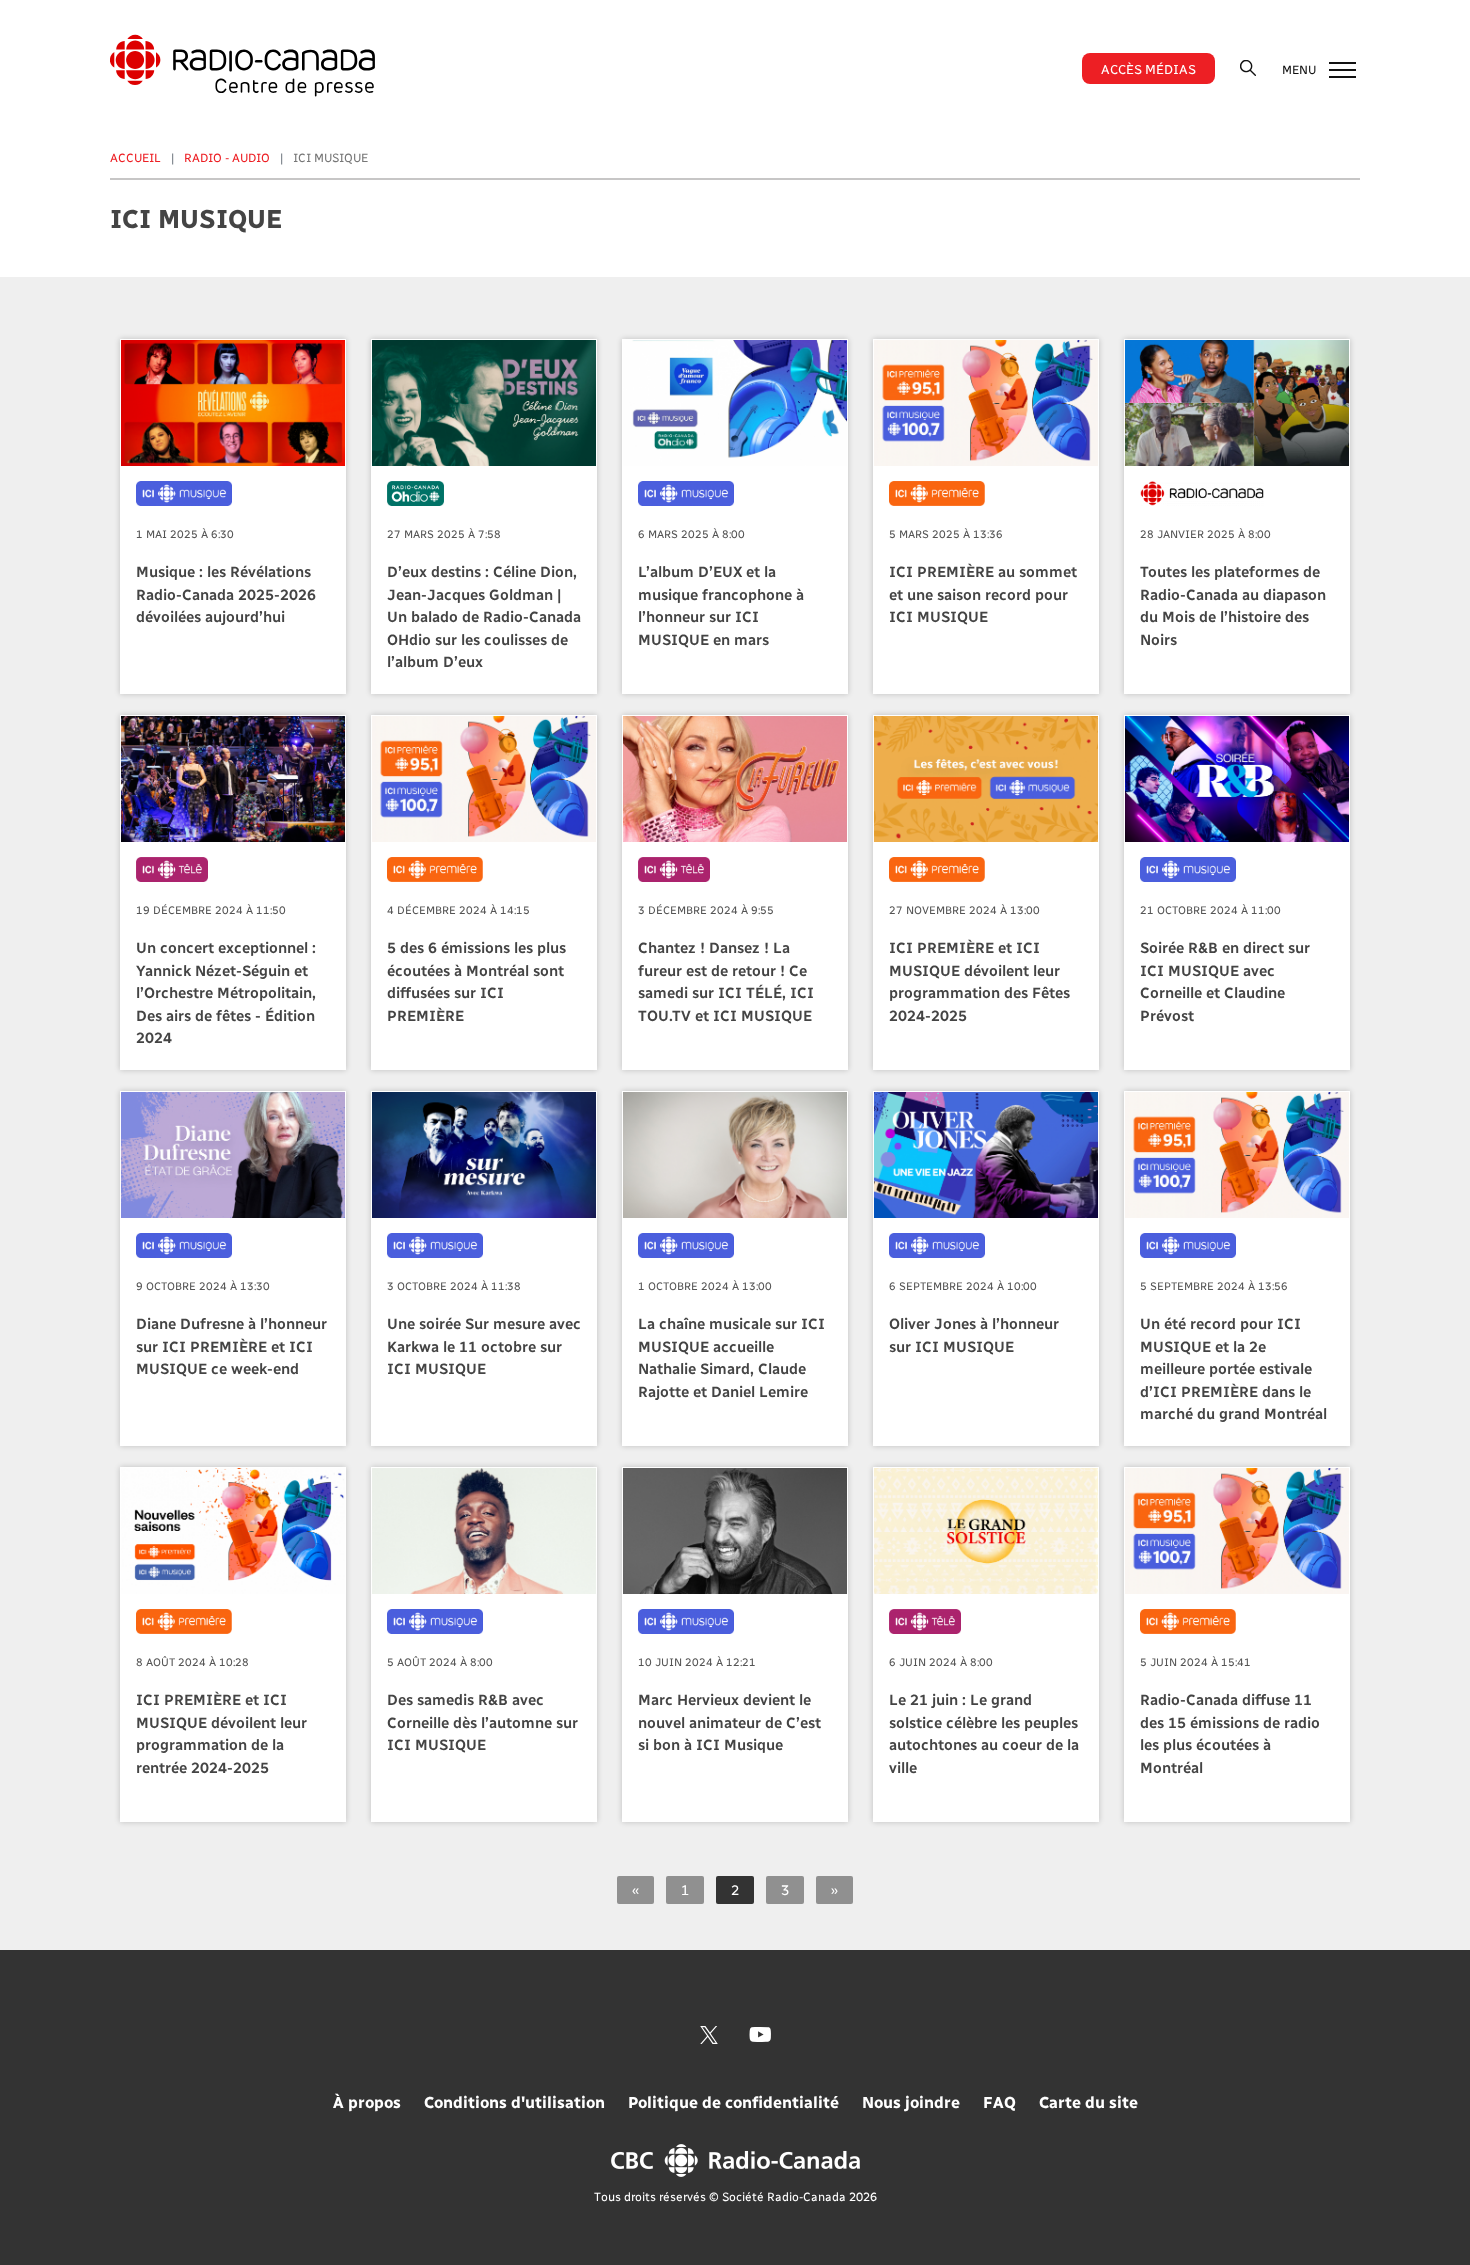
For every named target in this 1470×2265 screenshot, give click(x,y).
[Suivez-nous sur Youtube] (760, 2035)
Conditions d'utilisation (514, 2101)
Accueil (135, 157)
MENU (1300, 69)
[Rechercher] (1248, 67)
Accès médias (1148, 68)
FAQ (999, 2101)
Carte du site (1088, 2101)
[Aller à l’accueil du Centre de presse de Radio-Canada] (242, 65)
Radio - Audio (227, 157)
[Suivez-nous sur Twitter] (709, 2035)
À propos (367, 2101)
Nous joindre (911, 2101)
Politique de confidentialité (733, 2101)
